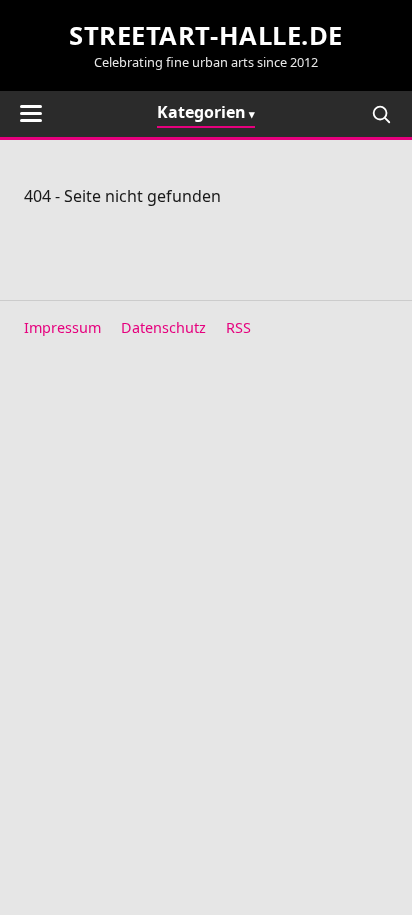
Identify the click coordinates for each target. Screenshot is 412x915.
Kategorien (201, 112)
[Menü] (31, 113)
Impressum (62, 327)
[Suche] (381, 114)
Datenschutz (163, 327)
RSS (238, 327)
